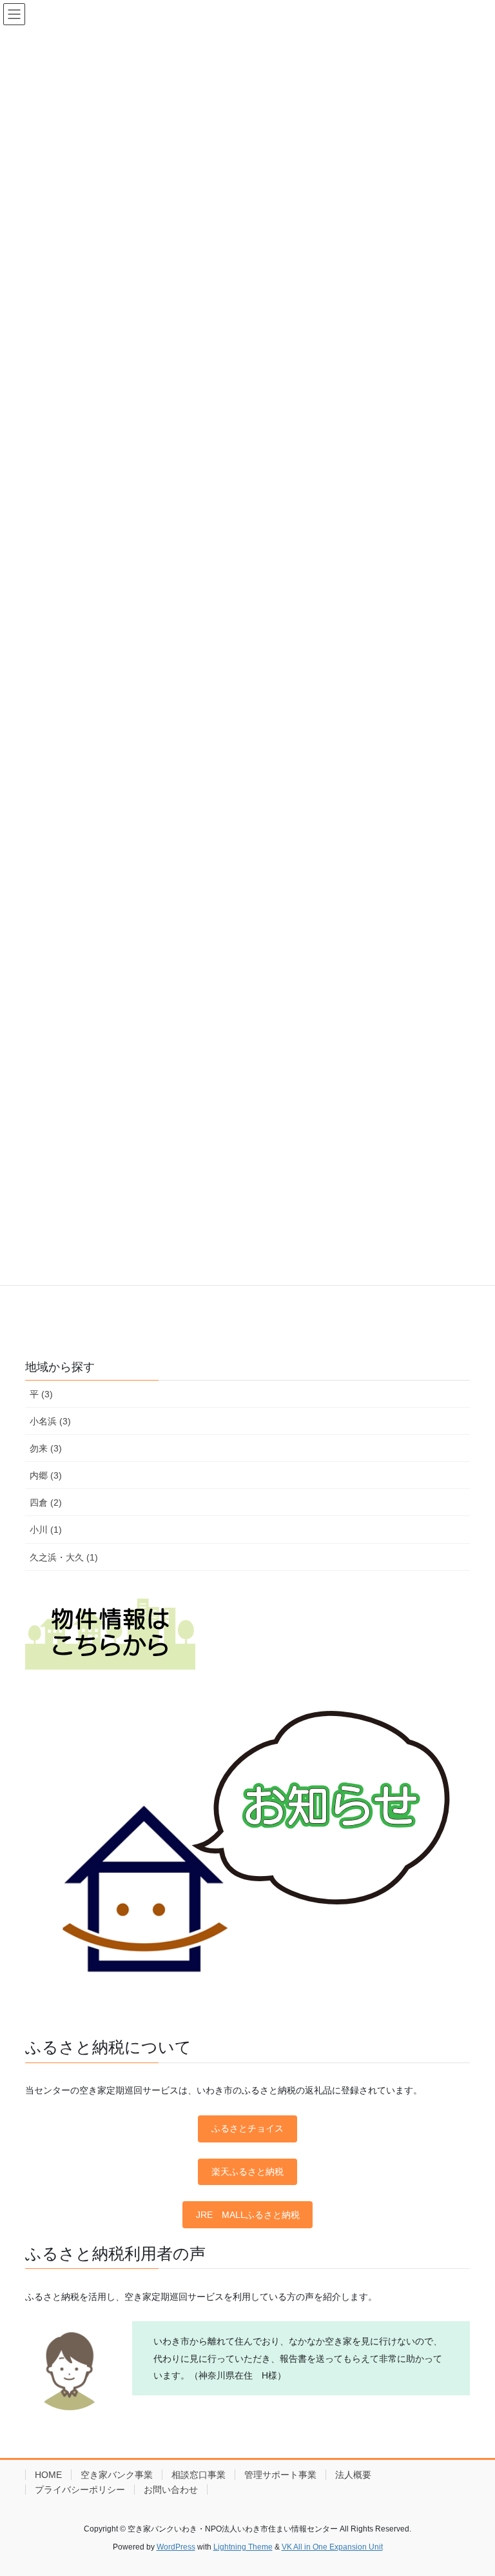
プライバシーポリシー (80, 2490)
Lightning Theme (243, 2547)
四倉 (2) (46, 1503)
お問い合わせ (171, 2490)
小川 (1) (46, 1530)
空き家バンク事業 (117, 2475)
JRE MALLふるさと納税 (248, 2215)
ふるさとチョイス (247, 2128)
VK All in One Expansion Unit (332, 2547)
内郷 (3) (46, 1475)
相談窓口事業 (199, 2475)
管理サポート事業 (280, 2475)
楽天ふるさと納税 (247, 2172)
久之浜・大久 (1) (64, 1557)
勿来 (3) (46, 1448)
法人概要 (353, 2475)
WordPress (176, 2547)
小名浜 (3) (50, 1421)
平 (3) (41, 1394)
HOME (48, 2475)
